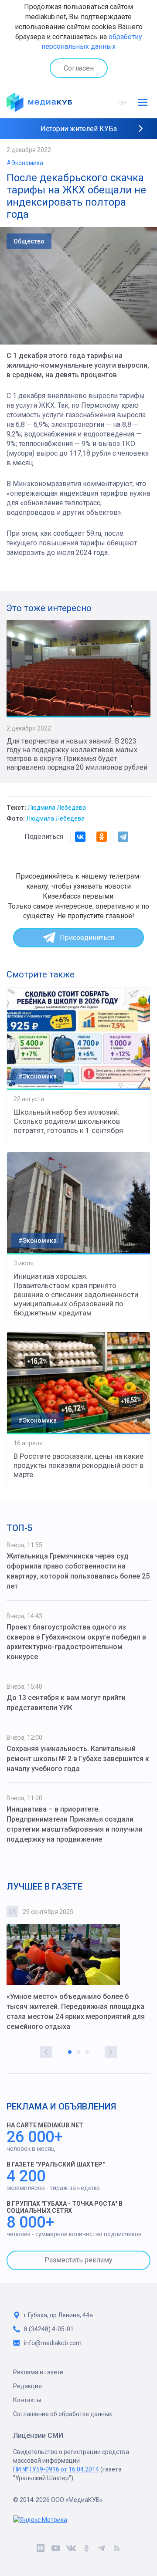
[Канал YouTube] (56, 2550)
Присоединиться (87, 938)
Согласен (79, 68)
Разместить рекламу (78, 2260)
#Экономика (25, 163)
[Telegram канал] (101, 2550)
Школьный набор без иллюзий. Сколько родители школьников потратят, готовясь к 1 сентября (68, 1121)
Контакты (27, 2400)
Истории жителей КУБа (79, 129)
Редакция (27, 2386)
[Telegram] (123, 837)
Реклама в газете (38, 2372)
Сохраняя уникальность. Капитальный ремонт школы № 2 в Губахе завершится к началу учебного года (78, 1759)
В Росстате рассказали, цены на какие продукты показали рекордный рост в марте (78, 1465)
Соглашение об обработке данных (63, 2414)
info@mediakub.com (53, 2343)
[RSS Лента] (117, 2550)
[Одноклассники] (102, 837)
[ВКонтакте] (80, 837)
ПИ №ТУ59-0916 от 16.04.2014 (56, 2469)
